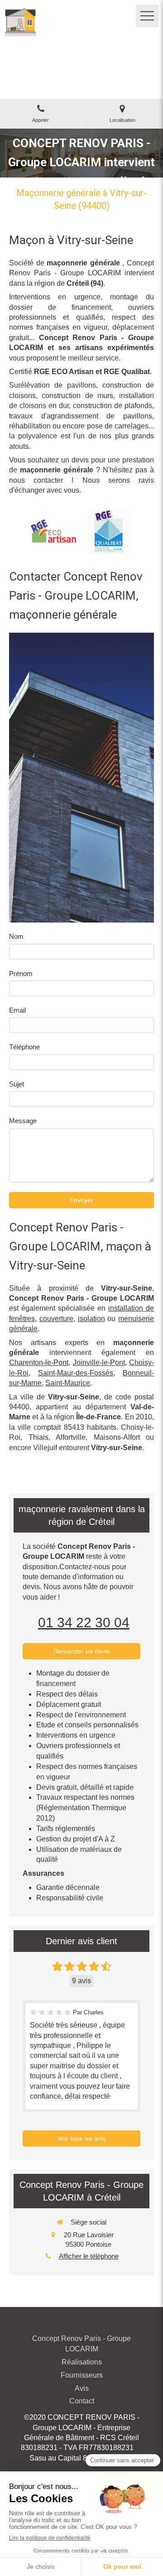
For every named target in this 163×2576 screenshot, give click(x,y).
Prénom (21, 973)
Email (17, 1010)
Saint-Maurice (68, 1383)
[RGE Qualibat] (110, 531)
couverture (56, 1319)
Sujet (17, 1084)
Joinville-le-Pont (99, 1362)
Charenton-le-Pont (39, 1362)
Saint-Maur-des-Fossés (76, 1373)
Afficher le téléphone (89, 2256)
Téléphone (24, 1047)
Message (23, 1121)
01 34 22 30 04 (84, 1622)
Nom (16, 936)
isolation (91, 1319)
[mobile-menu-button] (147, 16)
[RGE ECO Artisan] (53, 531)
